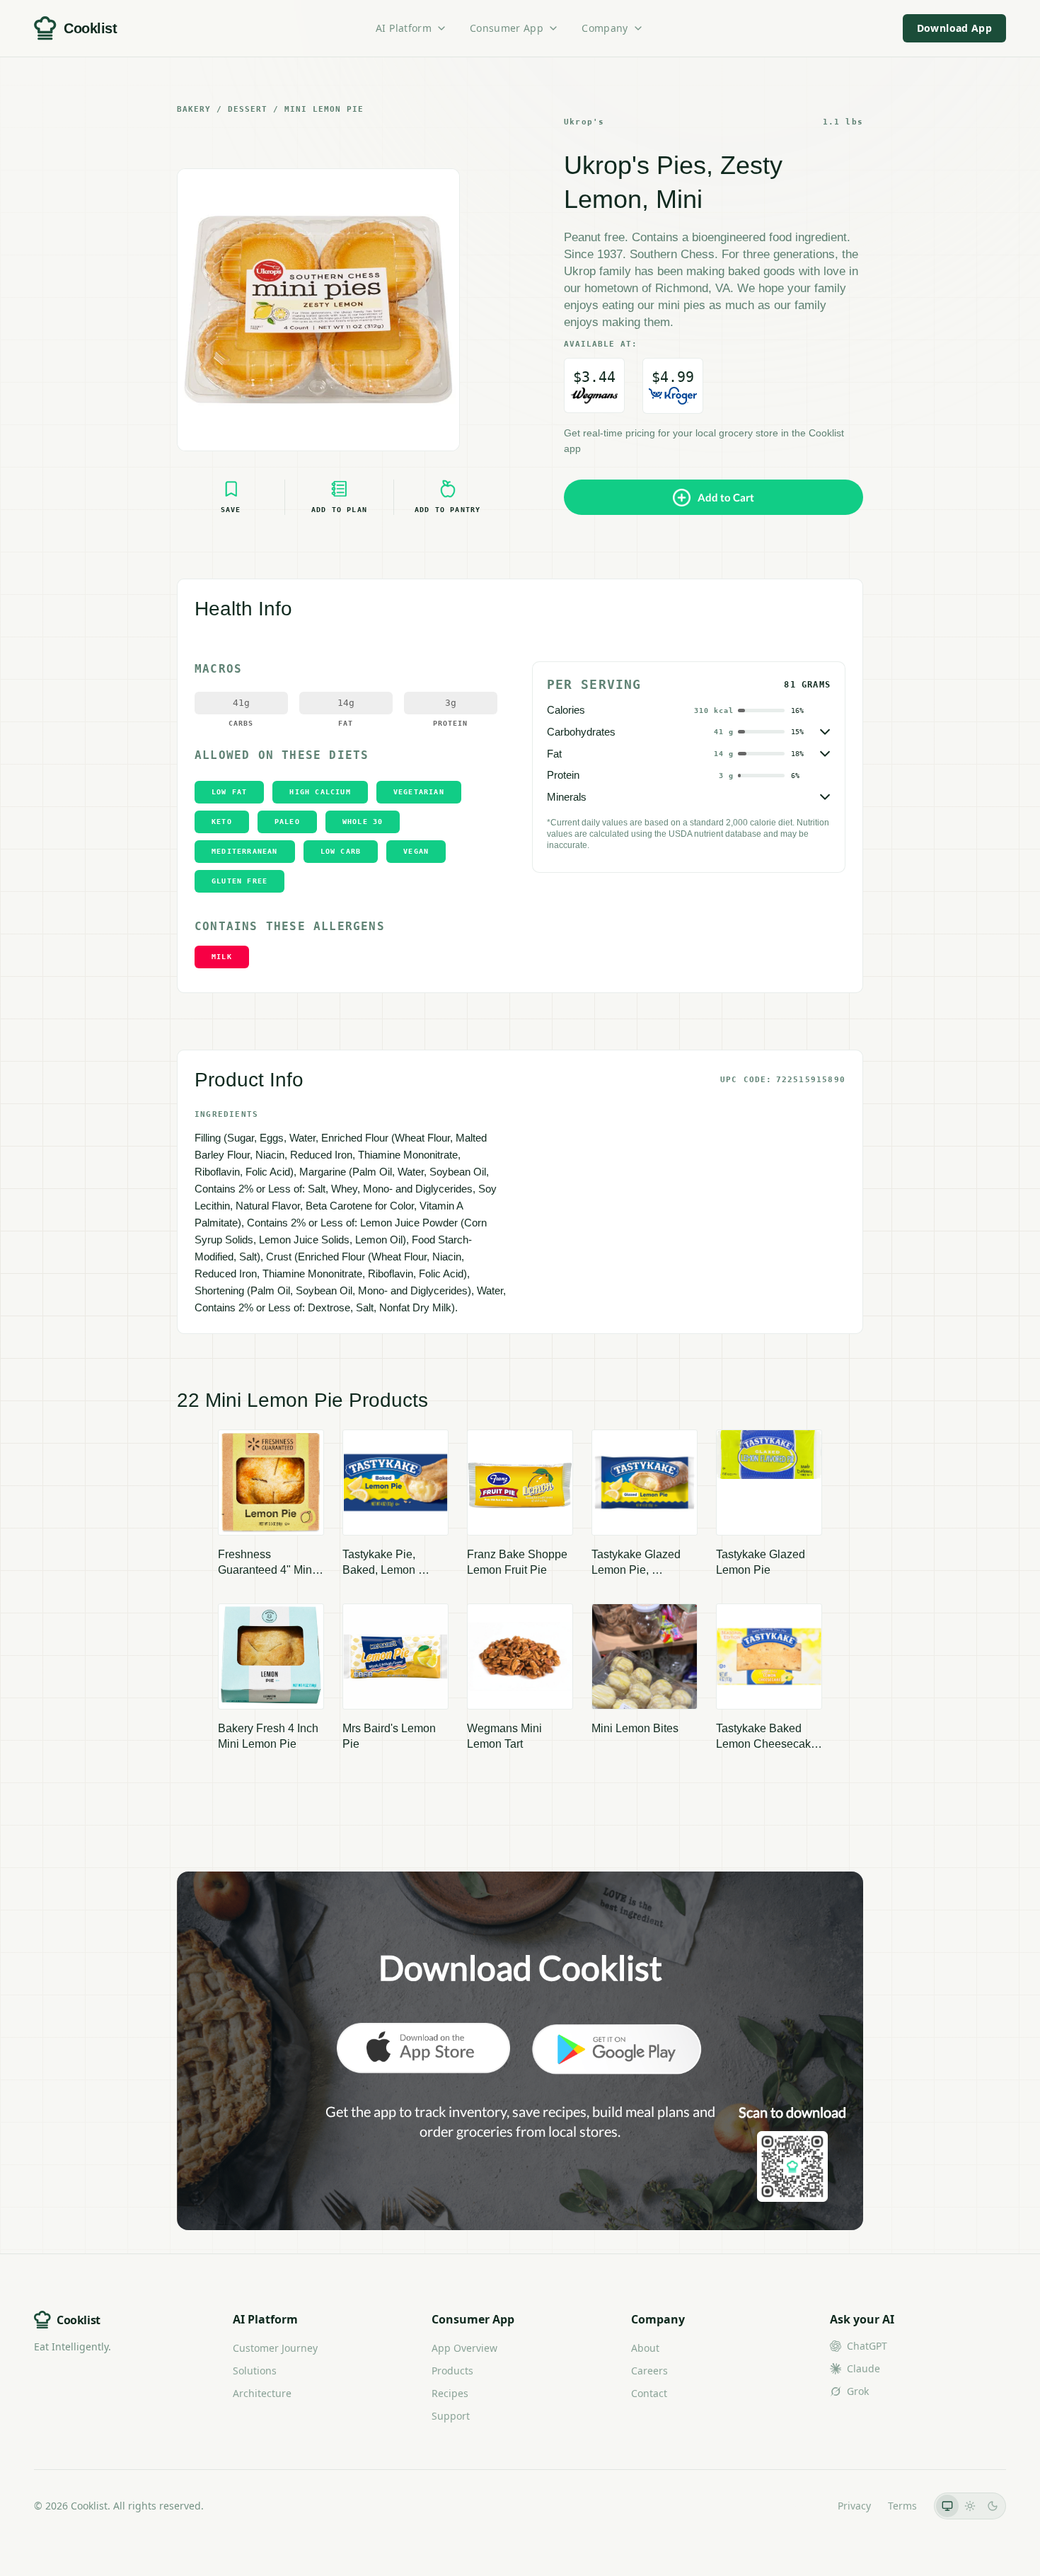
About (645, 2348)
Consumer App (507, 28)
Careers (649, 2371)
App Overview (464, 2348)
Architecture (262, 2393)
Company (605, 28)
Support (451, 2416)
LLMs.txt (801, 2506)
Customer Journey (275, 2348)
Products (452, 2371)
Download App (954, 28)
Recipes (450, 2393)
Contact (649, 2393)
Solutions (255, 2371)
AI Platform (404, 28)
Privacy (854, 2506)
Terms (902, 2506)
